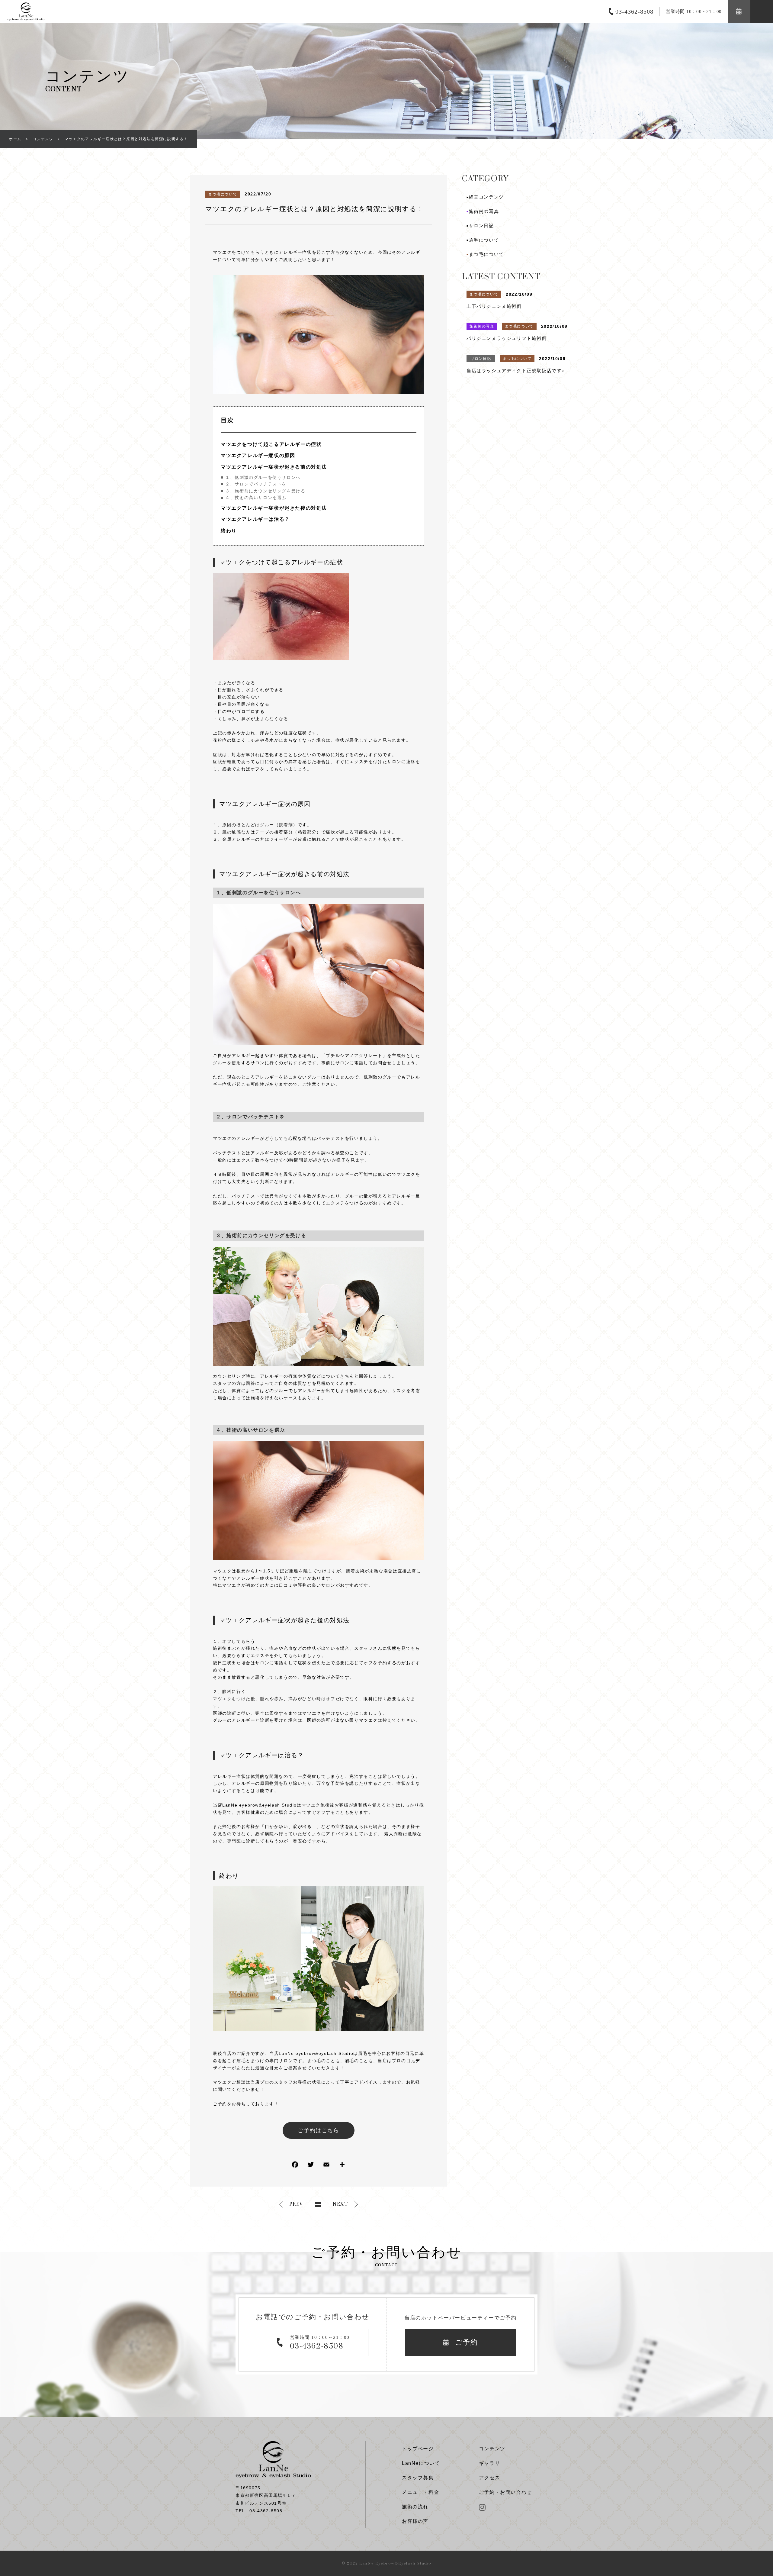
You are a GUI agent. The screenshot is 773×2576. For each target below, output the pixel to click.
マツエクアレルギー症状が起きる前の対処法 (274, 467)
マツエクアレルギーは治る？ (255, 519)
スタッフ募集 (418, 2478)
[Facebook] (295, 2166)
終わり (229, 531)
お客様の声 (415, 2521)
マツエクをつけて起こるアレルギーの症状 (271, 444)
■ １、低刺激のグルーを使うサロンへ (261, 477)
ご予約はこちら (318, 2130)
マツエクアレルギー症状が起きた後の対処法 (274, 508)
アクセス (489, 2478)
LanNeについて (421, 2463)
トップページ (418, 2449)
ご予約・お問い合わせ (505, 2492)
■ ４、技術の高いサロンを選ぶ (254, 498)
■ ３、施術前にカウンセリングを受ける (263, 491)
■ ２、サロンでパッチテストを (254, 484)
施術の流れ (415, 2507)
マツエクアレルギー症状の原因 (258, 455)
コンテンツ (492, 2449)
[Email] (326, 2166)
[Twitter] (311, 2166)
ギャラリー (492, 2463)
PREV (296, 2204)
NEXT (340, 2204)
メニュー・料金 (420, 2492)
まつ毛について (223, 194)
